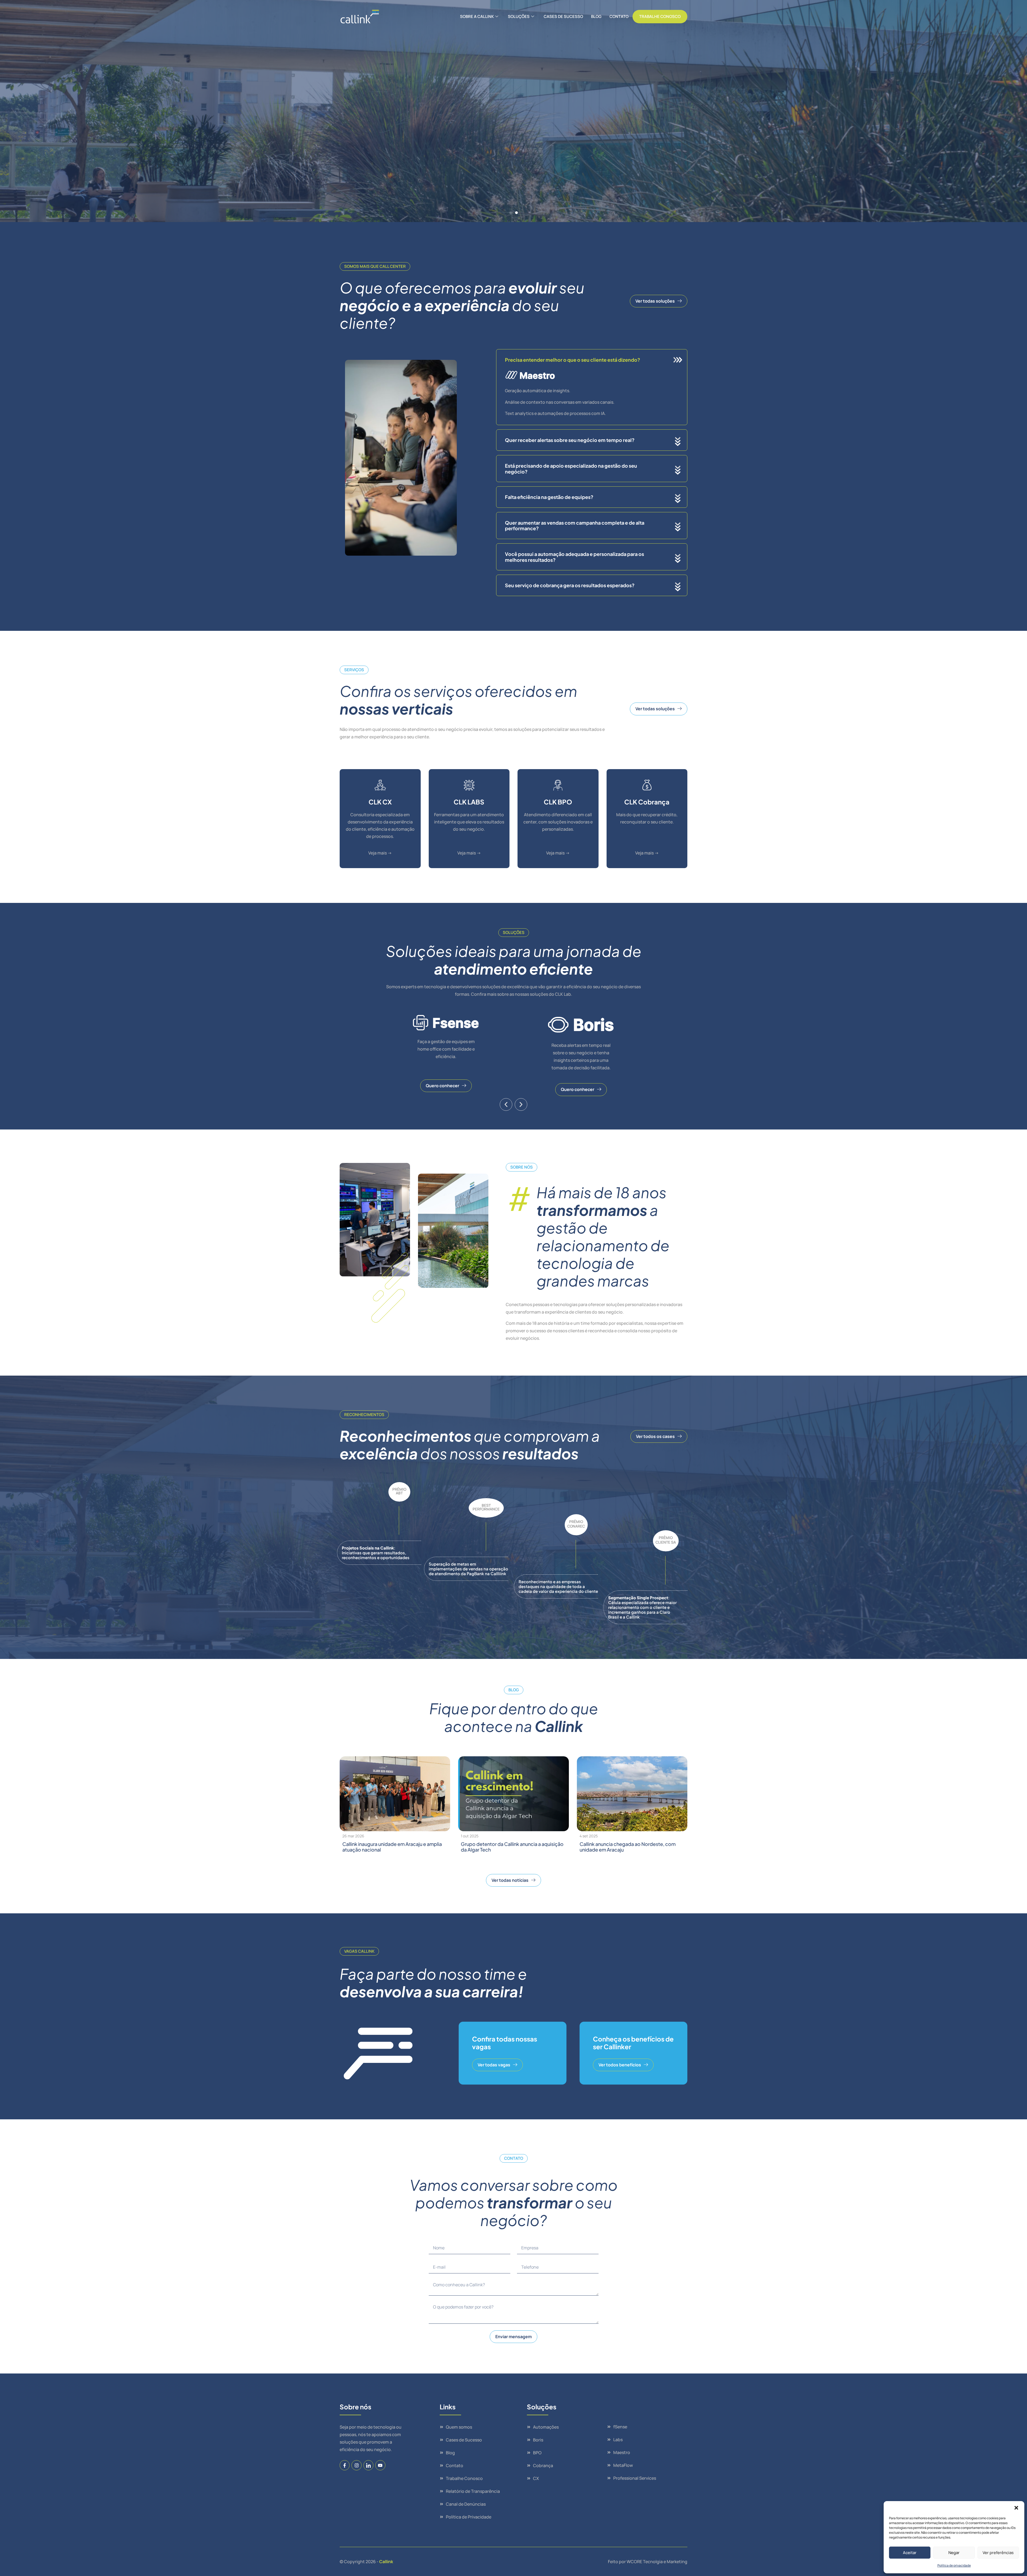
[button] (1016, 2508)
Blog (596, 16)
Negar (954, 2553)
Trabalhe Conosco (660, 16)
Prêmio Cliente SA (666, 1540)
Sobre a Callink (477, 16)
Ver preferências (998, 2553)
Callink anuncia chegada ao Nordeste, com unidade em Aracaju (628, 1847)
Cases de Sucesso (563, 16)
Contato (619, 16)
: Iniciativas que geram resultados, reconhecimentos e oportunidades (376, 1553)
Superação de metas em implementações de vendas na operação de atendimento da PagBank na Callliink (468, 1569)
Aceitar (910, 2553)
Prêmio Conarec (576, 1524)
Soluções (519, 16)
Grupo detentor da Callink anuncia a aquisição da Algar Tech (512, 1847)
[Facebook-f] (345, 2465)
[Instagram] (356, 2465)
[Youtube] (380, 2465)
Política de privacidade (954, 2565)
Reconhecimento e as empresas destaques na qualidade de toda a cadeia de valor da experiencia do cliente (558, 1586)
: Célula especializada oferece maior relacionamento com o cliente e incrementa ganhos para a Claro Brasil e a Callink (642, 1607)
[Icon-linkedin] (368, 2465)
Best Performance (486, 1507)
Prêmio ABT (399, 1491)
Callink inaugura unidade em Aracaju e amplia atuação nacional (392, 1847)
